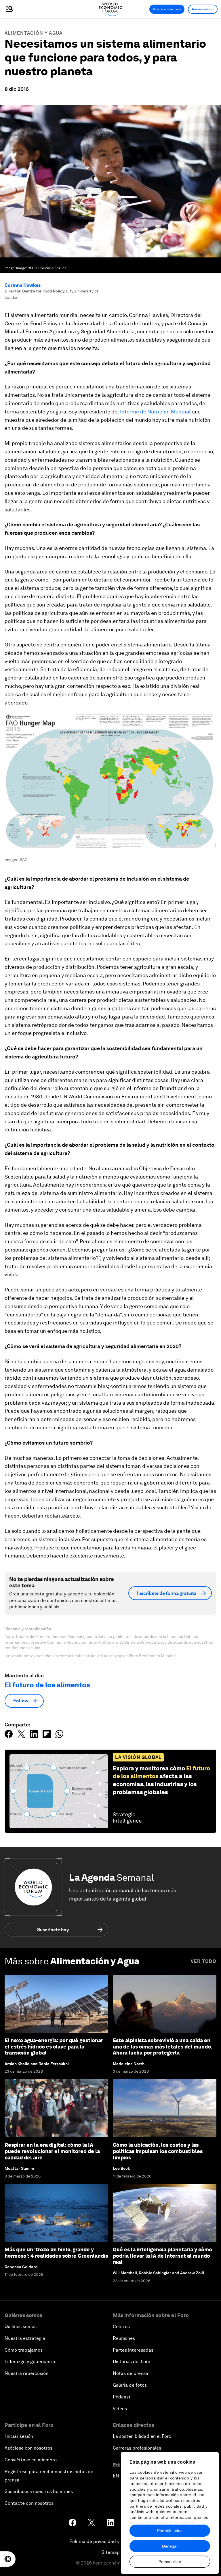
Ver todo (204, 1961)
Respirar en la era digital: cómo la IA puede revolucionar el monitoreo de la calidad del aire (52, 2151)
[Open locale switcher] (8, 2559)
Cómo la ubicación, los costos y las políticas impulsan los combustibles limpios (158, 2151)
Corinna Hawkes (23, 285)
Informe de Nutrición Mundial (155, 412)
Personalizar (170, 2562)
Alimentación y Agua (34, 33)
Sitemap (111, 2552)
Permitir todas (170, 2531)
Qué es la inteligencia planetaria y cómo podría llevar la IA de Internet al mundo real (162, 2256)
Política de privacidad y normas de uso (110, 2541)
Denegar (170, 2546)
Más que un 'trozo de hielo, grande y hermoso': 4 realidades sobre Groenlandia (56, 2253)
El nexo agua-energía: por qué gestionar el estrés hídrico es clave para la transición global (54, 2046)
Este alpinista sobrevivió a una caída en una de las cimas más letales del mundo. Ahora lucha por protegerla (162, 2046)
